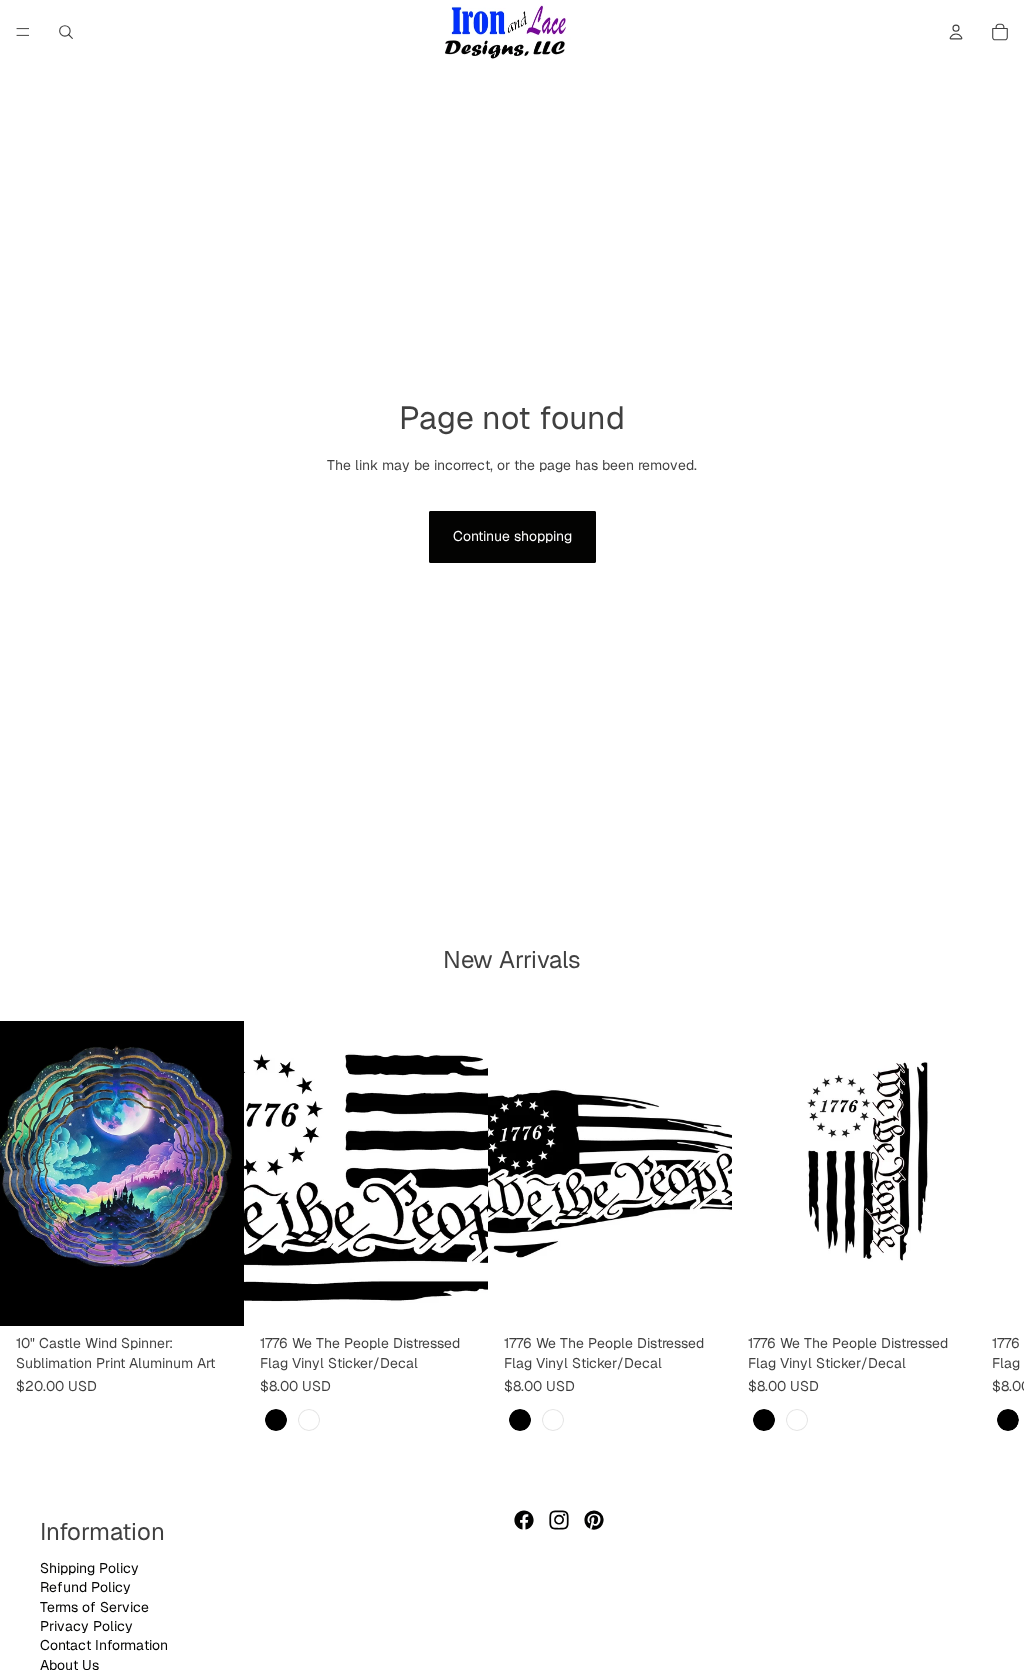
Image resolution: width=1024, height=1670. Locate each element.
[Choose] (457, 1296)
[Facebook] (524, 1520)
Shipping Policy (89, 1567)
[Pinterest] (594, 1520)
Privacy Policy (86, 1626)
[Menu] (23, 32)
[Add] (213, 1296)
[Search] (66, 32)
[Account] (956, 32)
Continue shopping (512, 536)
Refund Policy (85, 1587)
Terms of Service (94, 1606)
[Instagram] (559, 1520)
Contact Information (104, 1645)
